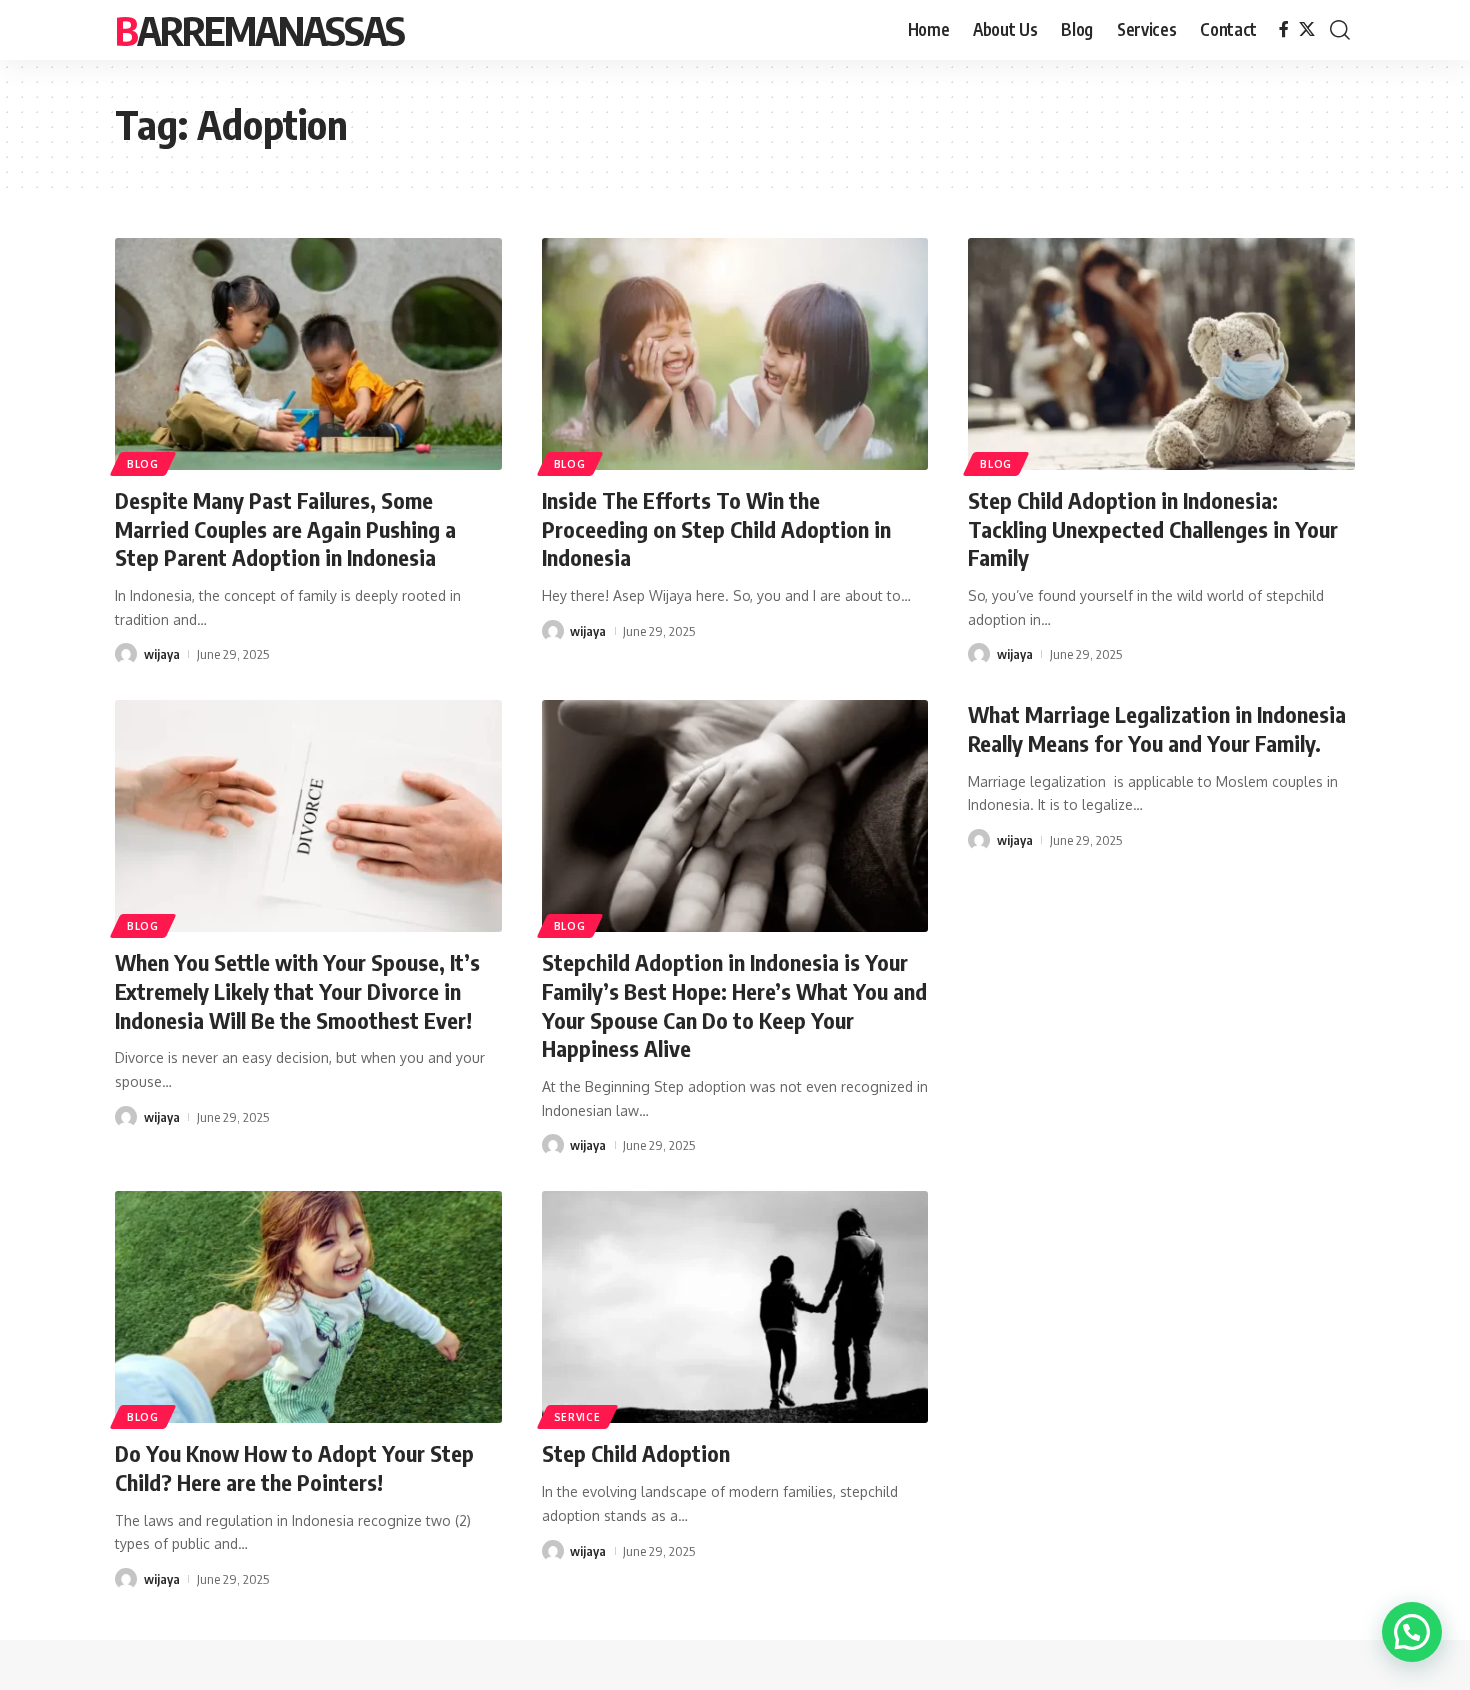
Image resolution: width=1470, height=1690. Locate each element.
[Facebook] (1284, 29)
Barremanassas (259, 30)
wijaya (162, 654)
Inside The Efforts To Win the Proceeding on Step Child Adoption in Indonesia (716, 528)
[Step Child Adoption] (735, 1307)
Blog (143, 464)
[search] (1340, 30)
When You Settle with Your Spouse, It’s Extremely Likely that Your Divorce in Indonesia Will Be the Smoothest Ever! (297, 990)
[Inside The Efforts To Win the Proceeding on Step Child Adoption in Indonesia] (735, 354)
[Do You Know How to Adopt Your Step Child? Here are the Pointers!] (308, 1307)
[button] (1412, 1632)
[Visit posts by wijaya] (126, 654)
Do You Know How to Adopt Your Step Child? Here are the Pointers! (294, 1467)
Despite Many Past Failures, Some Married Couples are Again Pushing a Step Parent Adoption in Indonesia (285, 528)
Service (577, 1417)
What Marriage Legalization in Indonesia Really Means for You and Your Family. (1157, 728)
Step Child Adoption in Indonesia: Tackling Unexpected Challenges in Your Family (1153, 528)
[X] (1307, 29)
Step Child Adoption (636, 1453)
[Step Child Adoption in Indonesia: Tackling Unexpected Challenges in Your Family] (1161, 354)
